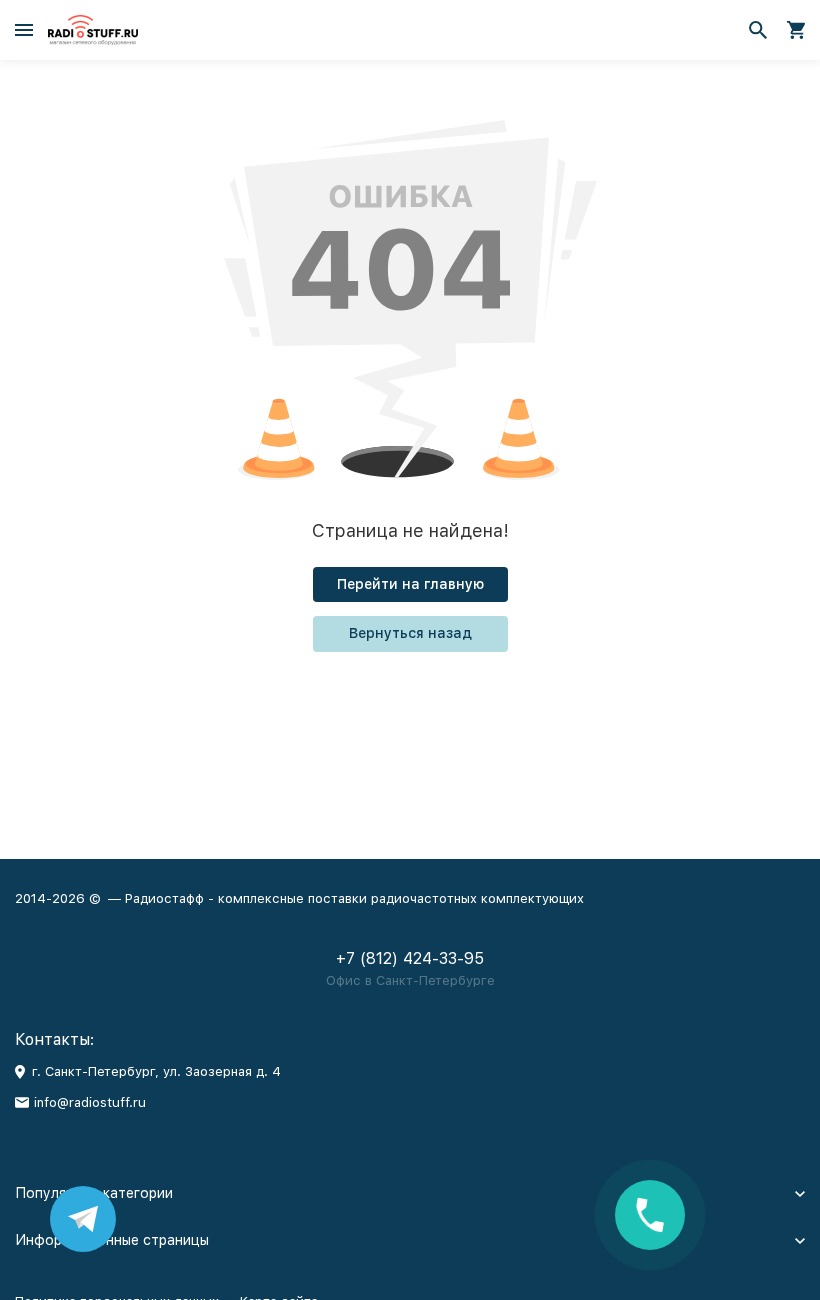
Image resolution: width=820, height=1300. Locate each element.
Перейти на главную (410, 584)
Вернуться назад (410, 633)
